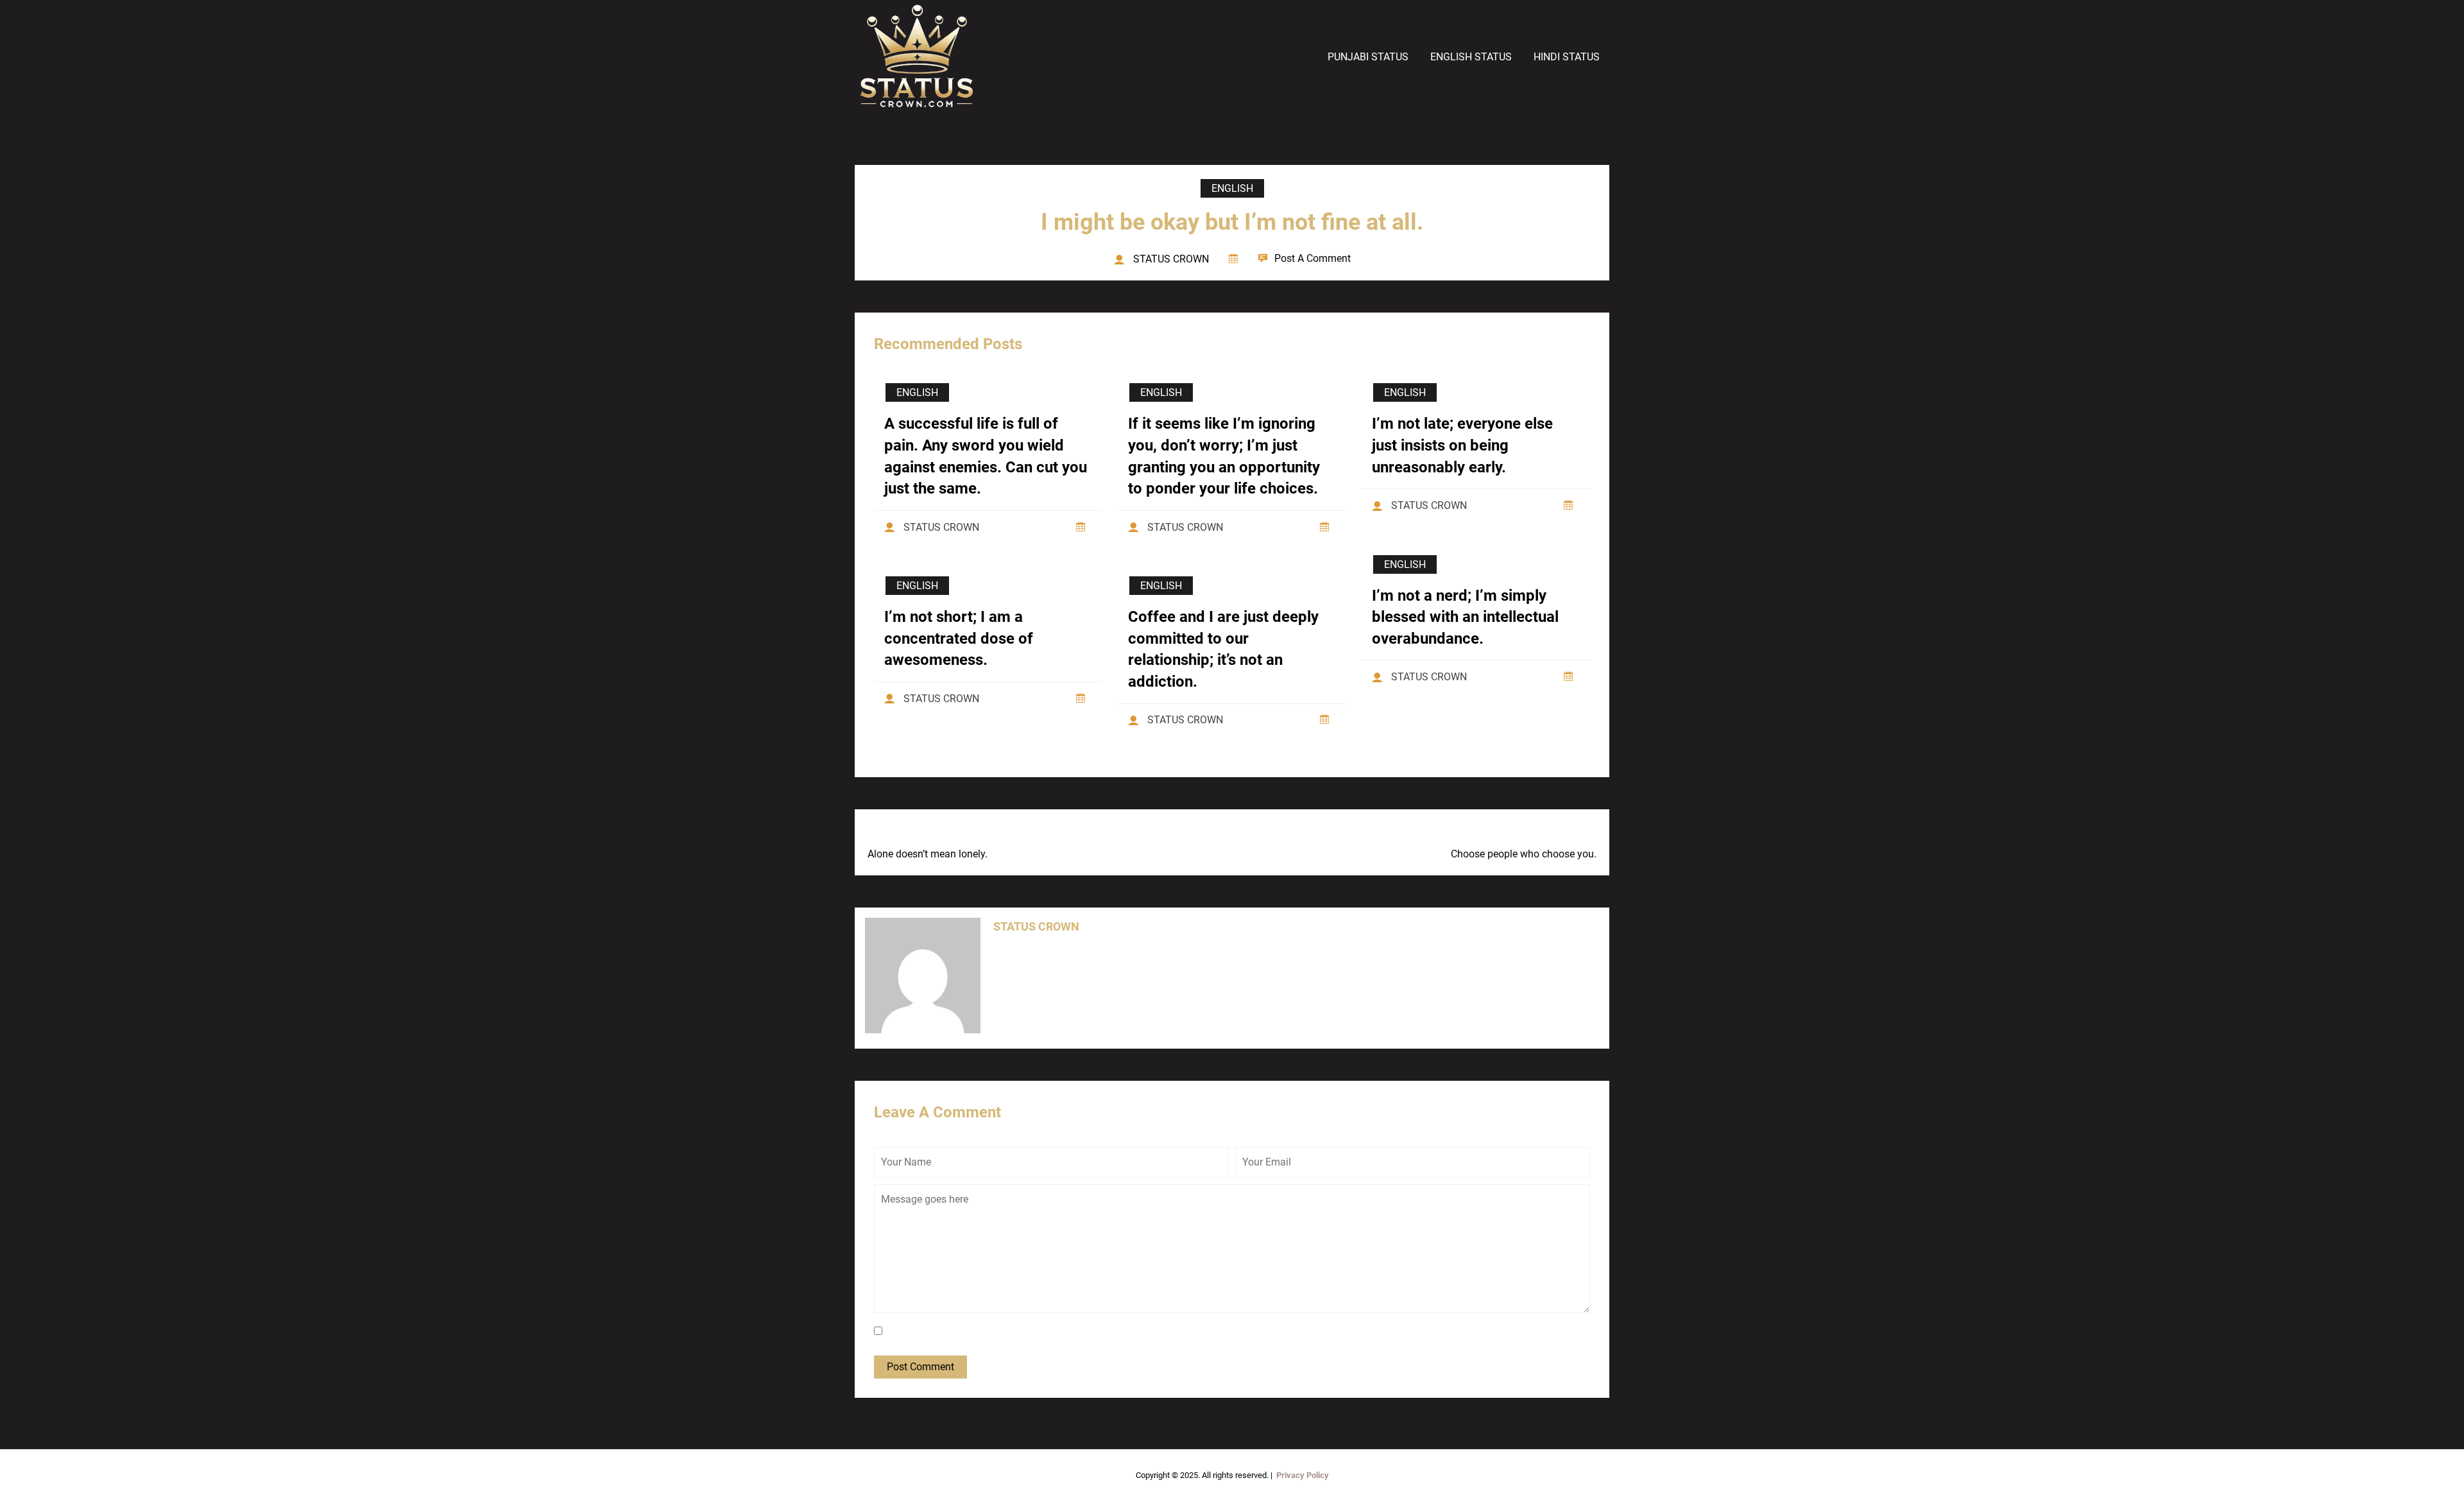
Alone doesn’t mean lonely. (928, 854)
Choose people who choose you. (1524, 854)
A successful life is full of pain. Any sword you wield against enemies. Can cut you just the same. (986, 456)
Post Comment (920, 1367)
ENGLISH (1232, 188)
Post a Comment (1313, 258)
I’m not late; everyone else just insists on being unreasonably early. (1462, 445)
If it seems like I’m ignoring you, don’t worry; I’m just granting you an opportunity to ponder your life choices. (1224, 456)
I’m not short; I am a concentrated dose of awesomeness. (959, 638)
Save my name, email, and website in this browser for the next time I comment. (1062, 1331)
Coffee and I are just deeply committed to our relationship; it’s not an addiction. (1223, 649)
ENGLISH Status (1471, 57)
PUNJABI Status (1368, 57)
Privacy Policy (1303, 1475)
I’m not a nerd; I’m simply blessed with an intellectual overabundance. (1465, 617)
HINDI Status (1567, 57)
